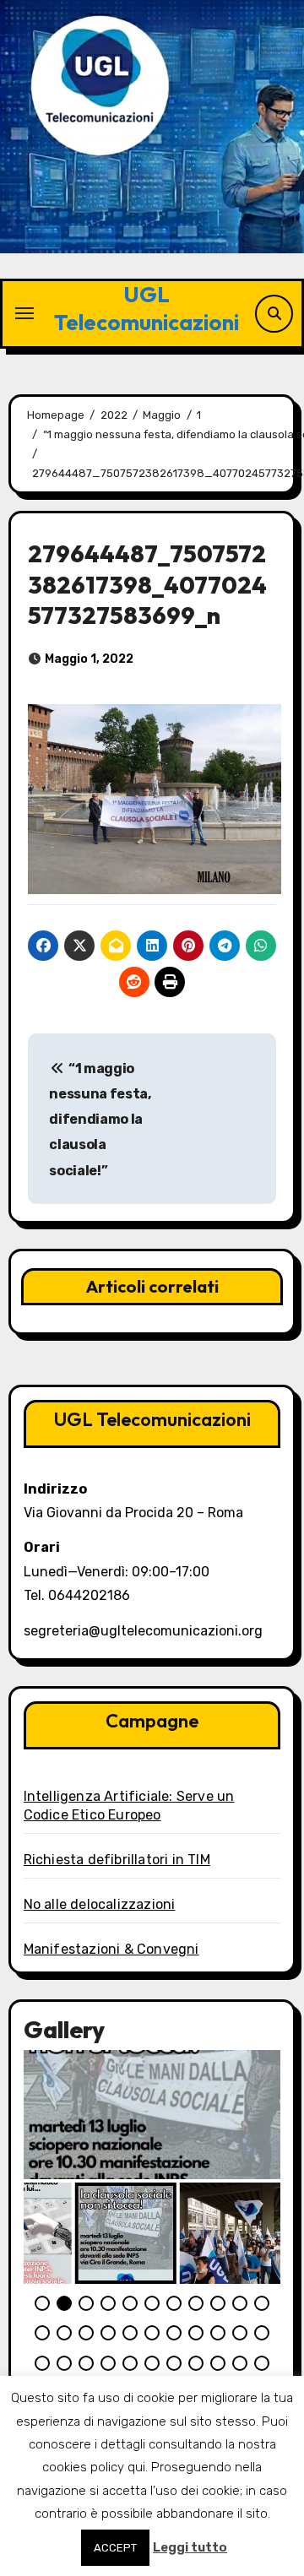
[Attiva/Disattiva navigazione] (24, 313)
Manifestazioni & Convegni (111, 1949)
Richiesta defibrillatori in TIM (117, 1860)
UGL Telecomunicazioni (147, 308)
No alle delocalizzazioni (100, 1904)
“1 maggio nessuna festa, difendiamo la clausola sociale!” (100, 1120)
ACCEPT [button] (115, 2548)
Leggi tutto (190, 2547)
